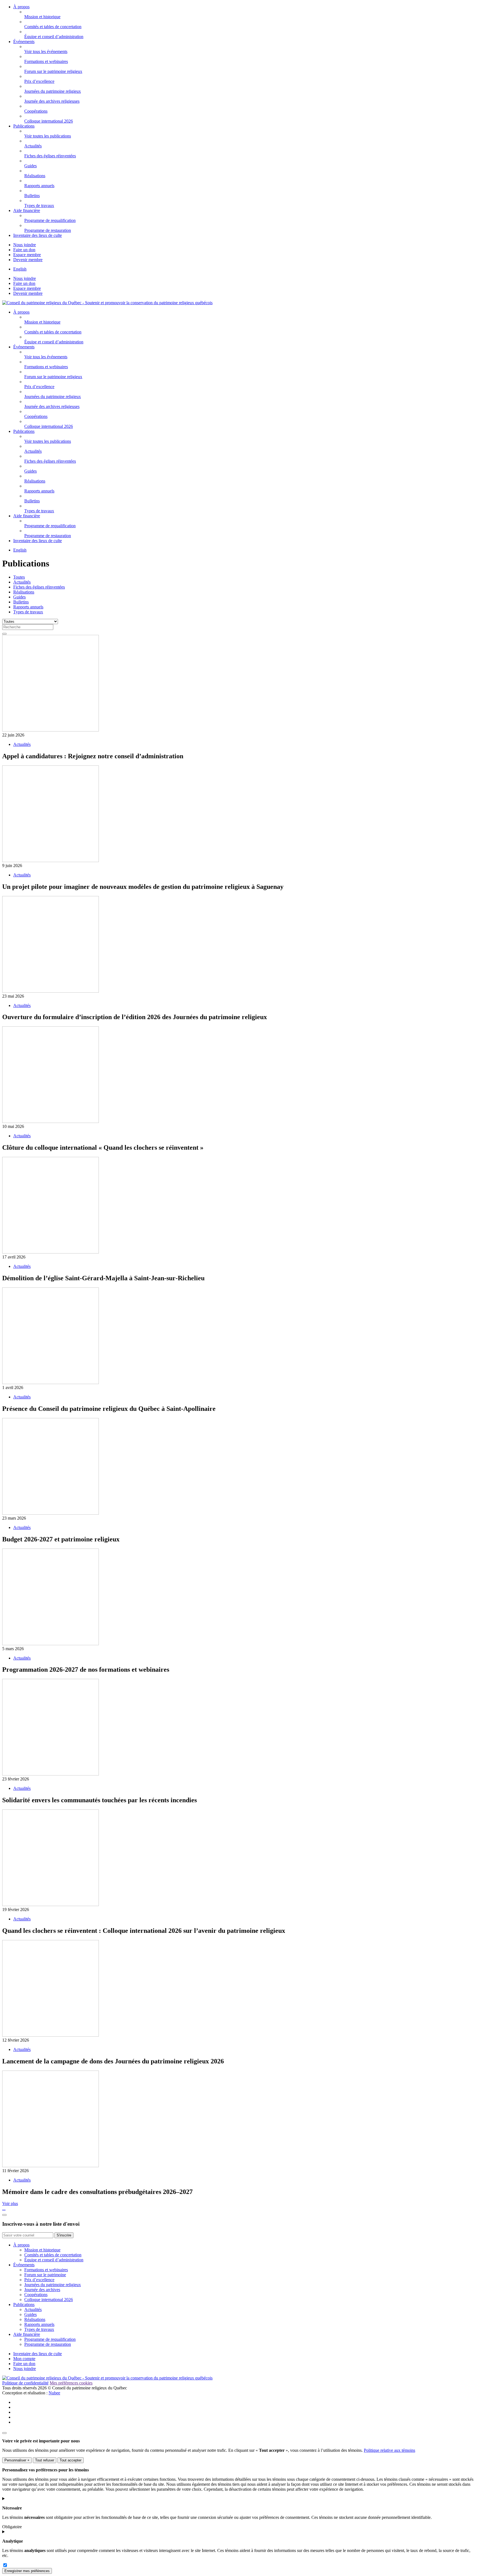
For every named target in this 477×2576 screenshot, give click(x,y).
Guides (19, 597)
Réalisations (24, 592)
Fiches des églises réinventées (39, 587)
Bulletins (21, 602)
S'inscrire (64, 2235)
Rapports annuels (28, 607)
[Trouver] (4, 634)
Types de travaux (28, 612)
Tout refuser (45, 2460)
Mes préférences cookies (71, 2383)
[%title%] (4, 2433)
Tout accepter (71, 2460)
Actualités (22, 582)
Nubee (54, 2393)
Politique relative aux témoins (389, 2450)
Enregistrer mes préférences (27, 2571)
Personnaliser (17, 2460)
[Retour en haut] (4, 2215)
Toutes (19, 577)
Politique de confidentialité (25, 2383)
